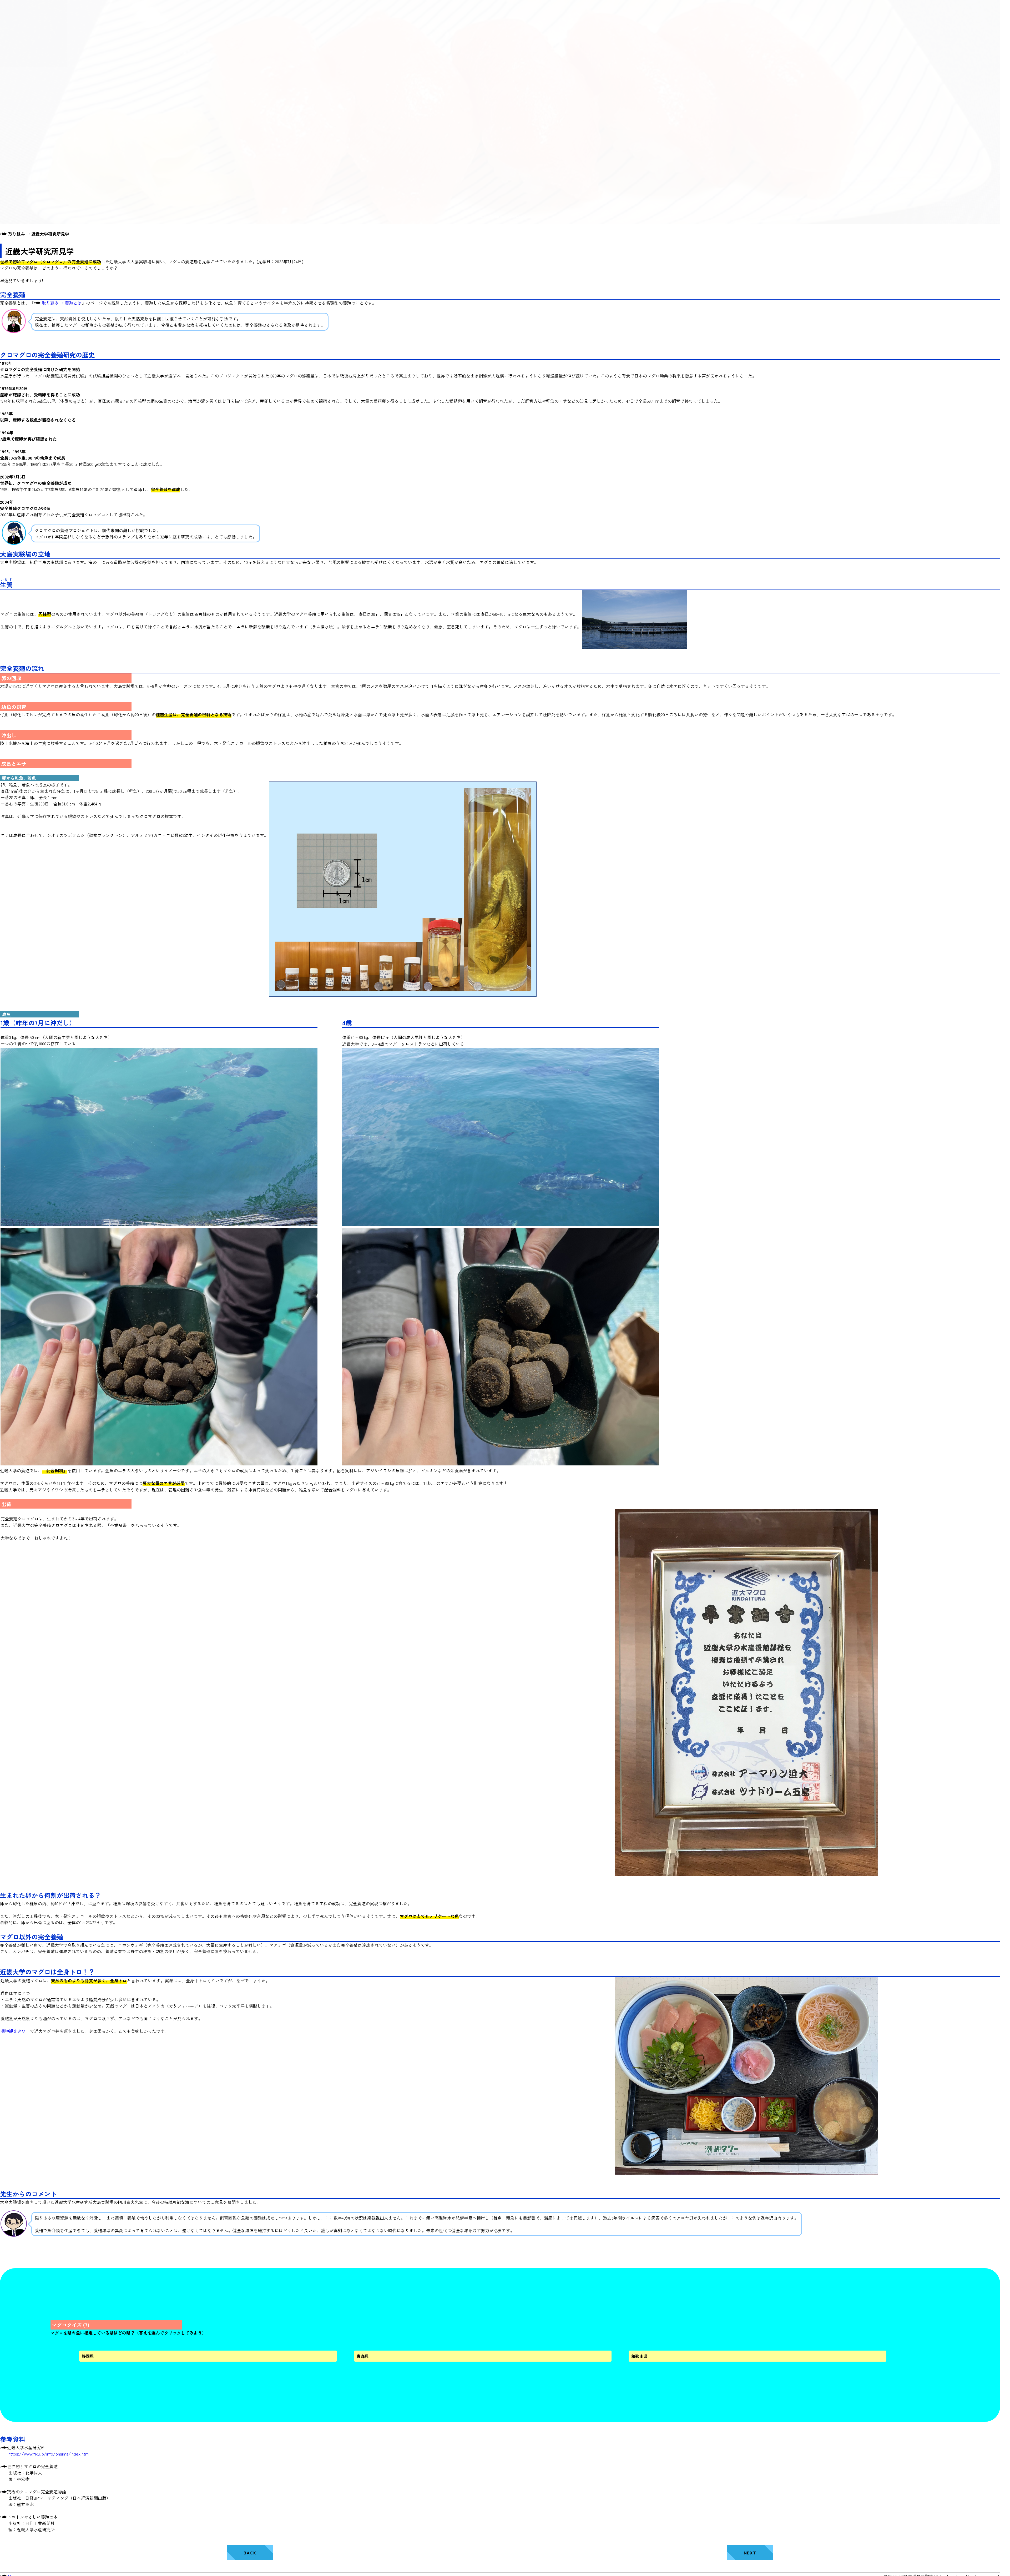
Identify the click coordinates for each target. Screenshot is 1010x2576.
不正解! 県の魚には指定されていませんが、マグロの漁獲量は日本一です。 (145, 2357)
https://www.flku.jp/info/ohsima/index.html (49, 2454)
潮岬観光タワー (15, 2031)
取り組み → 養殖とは (61, 303)
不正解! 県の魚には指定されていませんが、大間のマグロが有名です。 (415, 2357)
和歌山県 (639, 2356)
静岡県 (88, 2356)
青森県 (363, 2356)
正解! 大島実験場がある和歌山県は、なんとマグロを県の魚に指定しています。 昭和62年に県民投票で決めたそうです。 (700, 2357)
